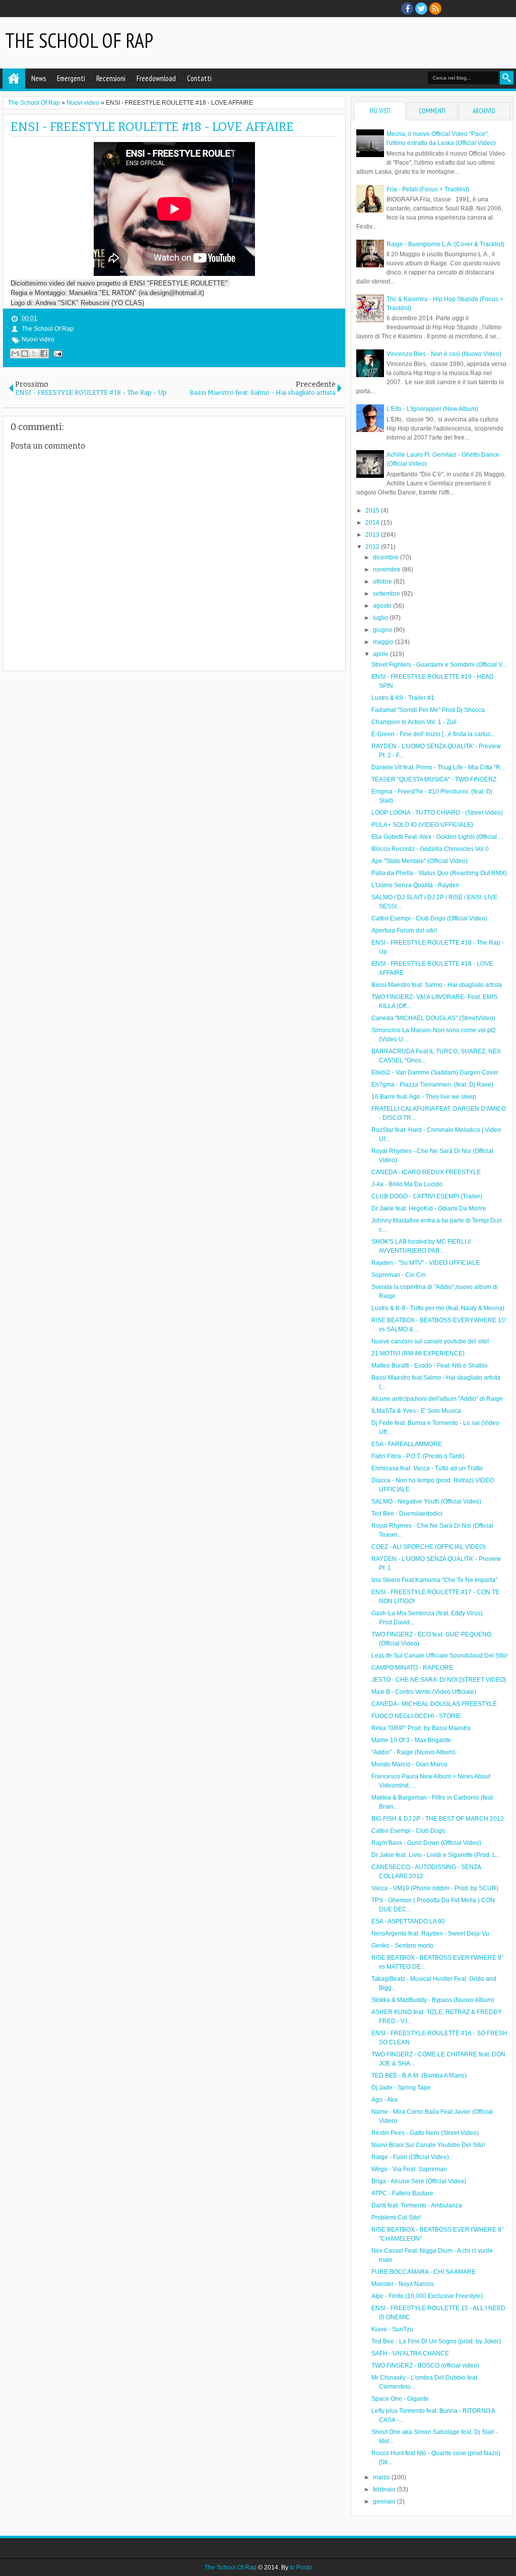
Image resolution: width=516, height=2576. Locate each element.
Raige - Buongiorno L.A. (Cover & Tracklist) (445, 244)
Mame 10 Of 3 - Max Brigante (411, 1740)
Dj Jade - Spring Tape (401, 2088)
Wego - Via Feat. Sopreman (409, 2169)
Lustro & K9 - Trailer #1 (403, 698)
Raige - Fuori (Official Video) (410, 2157)
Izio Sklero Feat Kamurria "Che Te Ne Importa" (434, 1580)
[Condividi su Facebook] (44, 353)
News (39, 78)
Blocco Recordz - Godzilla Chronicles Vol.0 (430, 849)
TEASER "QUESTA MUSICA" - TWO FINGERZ (434, 779)
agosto (383, 606)
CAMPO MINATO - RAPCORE (412, 1668)
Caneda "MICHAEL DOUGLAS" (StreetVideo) (433, 1018)
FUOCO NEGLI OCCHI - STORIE (416, 1716)
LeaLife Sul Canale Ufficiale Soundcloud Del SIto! (439, 1656)
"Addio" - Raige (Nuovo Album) (413, 1752)
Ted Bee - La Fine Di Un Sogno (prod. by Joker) (436, 2341)
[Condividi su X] (34, 353)
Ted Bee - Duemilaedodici (407, 1514)
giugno (383, 630)
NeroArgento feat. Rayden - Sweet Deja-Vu (430, 1934)
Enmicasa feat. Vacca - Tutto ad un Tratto (427, 1468)
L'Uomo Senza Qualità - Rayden (415, 885)
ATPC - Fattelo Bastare (402, 2193)
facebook (407, 9)
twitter (421, 9)
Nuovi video (38, 339)
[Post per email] (56, 353)
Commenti (432, 111)
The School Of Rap (79, 40)
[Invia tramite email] (15, 353)
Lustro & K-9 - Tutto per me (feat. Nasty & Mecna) (438, 1308)
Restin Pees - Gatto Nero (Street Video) (425, 2133)
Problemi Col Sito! (396, 2217)
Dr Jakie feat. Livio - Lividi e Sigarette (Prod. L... (436, 1855)
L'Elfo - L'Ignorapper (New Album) (432, 409)
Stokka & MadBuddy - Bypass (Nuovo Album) (433, 2000)
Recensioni (111, 78)
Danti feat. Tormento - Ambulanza (417, 2205)
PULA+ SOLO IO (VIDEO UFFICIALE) (422, 825)
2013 (373, 535)
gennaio (385, 2501)
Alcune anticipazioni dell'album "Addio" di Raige (437, 1399)
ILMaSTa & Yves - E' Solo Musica (416, 1411)
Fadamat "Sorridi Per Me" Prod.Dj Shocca (428, 710)
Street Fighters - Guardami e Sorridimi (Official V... (439, 665)
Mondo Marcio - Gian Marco (409, 1764)
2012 (373, 547)
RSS (435, 9)
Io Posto (301, 2567)
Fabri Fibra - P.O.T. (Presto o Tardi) (418, 1456)
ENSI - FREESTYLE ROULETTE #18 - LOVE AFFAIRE (152, 127)
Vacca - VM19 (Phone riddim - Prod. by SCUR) (435, 1888)
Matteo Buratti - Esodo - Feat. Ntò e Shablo (430, 1366)
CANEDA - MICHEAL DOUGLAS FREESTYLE (434, 1704)
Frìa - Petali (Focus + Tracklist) (428, 189)
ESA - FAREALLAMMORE (407, 1444)
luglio (381, 618)
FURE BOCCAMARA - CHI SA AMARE (424, 2272)
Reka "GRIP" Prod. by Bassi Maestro (421, 1728)
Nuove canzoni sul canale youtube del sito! (430, 1341)
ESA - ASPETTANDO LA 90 (408, 1921)
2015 (373, 511)
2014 (373, 523)
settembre (387, 594)
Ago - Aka (384, 2100)
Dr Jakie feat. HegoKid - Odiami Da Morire (429, 1208)
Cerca (507, 78)
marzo (382, 2477)
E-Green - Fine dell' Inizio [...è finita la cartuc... (433, 734)
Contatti (199, 78)
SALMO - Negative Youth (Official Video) (426, 1501)
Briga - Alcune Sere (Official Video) (419, 2181)
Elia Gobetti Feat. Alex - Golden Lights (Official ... (437, 837)
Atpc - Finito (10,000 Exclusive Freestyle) (427, 2296)
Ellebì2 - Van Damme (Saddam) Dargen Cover (435, 1072)
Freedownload (156, 78)
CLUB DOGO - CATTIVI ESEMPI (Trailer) (427, 1196)
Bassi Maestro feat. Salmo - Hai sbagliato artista (437, 985)
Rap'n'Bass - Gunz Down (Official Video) (426, 1843)
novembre (388, 569)
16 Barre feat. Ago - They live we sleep (424, 1097)
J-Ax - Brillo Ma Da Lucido (407, 1184)
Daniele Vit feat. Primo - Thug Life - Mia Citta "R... (438, 767)
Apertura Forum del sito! (404, 931)
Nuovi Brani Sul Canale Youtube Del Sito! (428, 2145)
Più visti (380, 111)
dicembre (386, 557)
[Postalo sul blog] (25, 353)
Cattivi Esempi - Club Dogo (408, 1831)
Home (14, 79)
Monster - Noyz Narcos (403, 2284)
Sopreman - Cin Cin (399, 1275)
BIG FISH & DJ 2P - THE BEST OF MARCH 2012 (438, 1819)
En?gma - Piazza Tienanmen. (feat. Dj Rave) (432, 1085)
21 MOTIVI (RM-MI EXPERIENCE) (418, 1353)
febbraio (385, 2489)
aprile (381, 654)
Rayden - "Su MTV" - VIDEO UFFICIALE (426, 1263)
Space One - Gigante (400, 2399)
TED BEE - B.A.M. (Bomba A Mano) (419, 2076)
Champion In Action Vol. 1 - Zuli (414, 722)
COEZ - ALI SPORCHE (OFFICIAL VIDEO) (429, 1547)
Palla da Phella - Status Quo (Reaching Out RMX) (439, 873)
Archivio (484, 111)
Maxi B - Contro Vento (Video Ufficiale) (424, 1692)
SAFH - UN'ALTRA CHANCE (410, 2353)
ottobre (383, 582)
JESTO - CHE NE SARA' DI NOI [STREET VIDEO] (439, 1680)
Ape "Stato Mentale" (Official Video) (420, 861)
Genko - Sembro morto (402, 1946)
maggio (384, 642)
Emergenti (71, 78)
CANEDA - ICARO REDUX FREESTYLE (426, 1172)
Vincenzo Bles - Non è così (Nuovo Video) (444, 354)
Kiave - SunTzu (392, 2329)
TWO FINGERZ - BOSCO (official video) (425, 2366)
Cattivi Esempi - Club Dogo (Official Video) (429, 918)
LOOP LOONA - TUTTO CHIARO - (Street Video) (437, 813)
